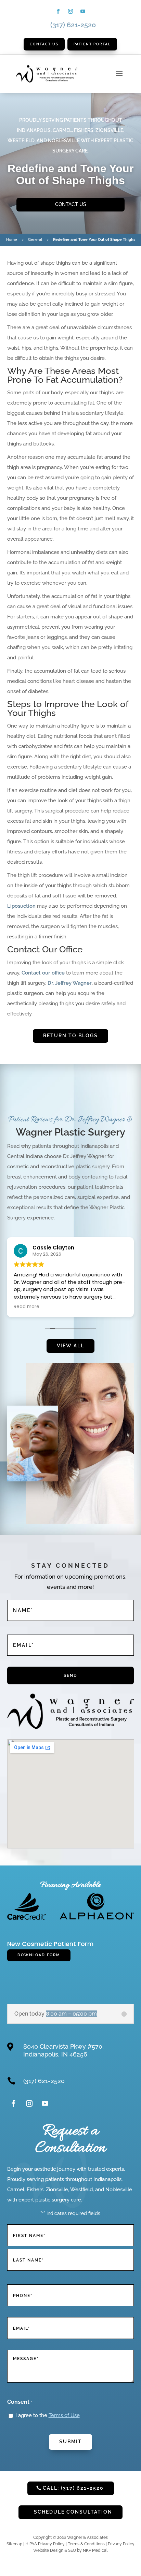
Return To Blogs (70, 1036)
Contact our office (43, 973)
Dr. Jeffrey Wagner (70, 983)
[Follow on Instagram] (70, 11)
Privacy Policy (121, 2544)
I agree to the (48, 2415)
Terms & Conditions (86, 2544)
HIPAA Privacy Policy (45, 2544)
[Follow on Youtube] (83, 11)
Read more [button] (26, 1307)
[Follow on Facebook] (58, 11)
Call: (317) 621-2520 (73, 2488)
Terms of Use (64, 2415)
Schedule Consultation (73, 2512)
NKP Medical (95, 2550)
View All (70, 1346)
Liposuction (21, 906)
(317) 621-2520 (73, 25)
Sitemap (14, 2544)
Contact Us (71, 204)
